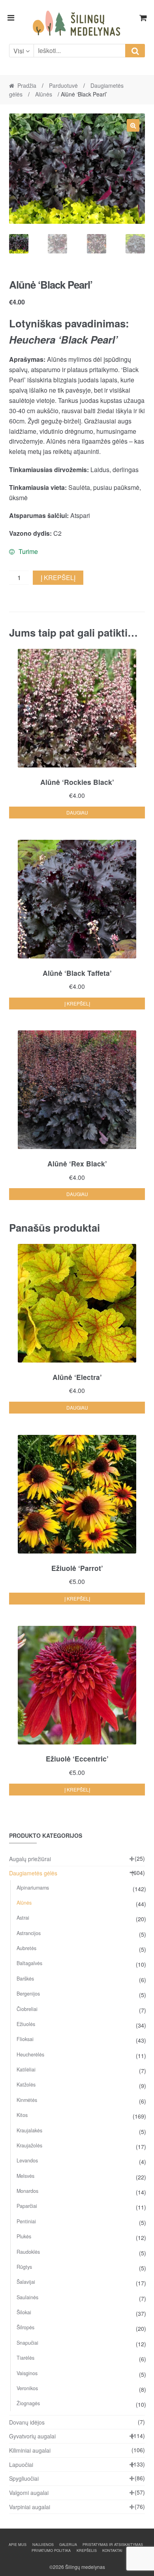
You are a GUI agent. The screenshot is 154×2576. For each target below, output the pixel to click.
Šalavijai (26, 2282)
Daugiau (77, 812)
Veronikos (27, 2388)
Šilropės (25, 2327)
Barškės (25, 1979)
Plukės (24, 2236)
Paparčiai (27, 2206)
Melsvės (25, 2176)
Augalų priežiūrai (30, 1859)
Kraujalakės (29, 2130)
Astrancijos (29, 1933)
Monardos (27, 2191)
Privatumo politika (51, 2550)
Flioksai (25, 2039)
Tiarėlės (25, 2358)
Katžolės (26, 2085)
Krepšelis (87, 2550)
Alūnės (44, 94)
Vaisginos (27, 2373)
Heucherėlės (30, 2054)
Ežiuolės (26, 2024)
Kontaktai (112, 2550)
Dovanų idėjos (27, 2422)
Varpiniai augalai (30, 2507)
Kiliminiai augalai (30, 2450)
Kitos (22, 2115)
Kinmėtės (27, 2100)
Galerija (68, 2545)
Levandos (27, 2160)
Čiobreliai (27, 2009)
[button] (133, 125)
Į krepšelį (58, 577)
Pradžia (27, 85)
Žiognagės (28, 2403)
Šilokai (24, 2312)
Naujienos (43, 2545)
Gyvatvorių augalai (32, 2436)
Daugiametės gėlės (33, 1873)
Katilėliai (26, 2069)
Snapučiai (27, 2343)
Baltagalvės (29, 1963)
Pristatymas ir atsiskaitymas (113, 2545)
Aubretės (26, 1948)
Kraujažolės (29, 2145)
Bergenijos (28, 1994)
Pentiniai (26, 2221)
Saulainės (27, 2297)
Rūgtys (24, 2267)
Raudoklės (28, 2252)
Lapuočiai (21, 2464)
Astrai (23, 1918)
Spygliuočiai (24, 2478)
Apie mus (18, 2545)
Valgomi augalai (29, 2493)
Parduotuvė (63, 85)
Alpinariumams (33, 1888)
